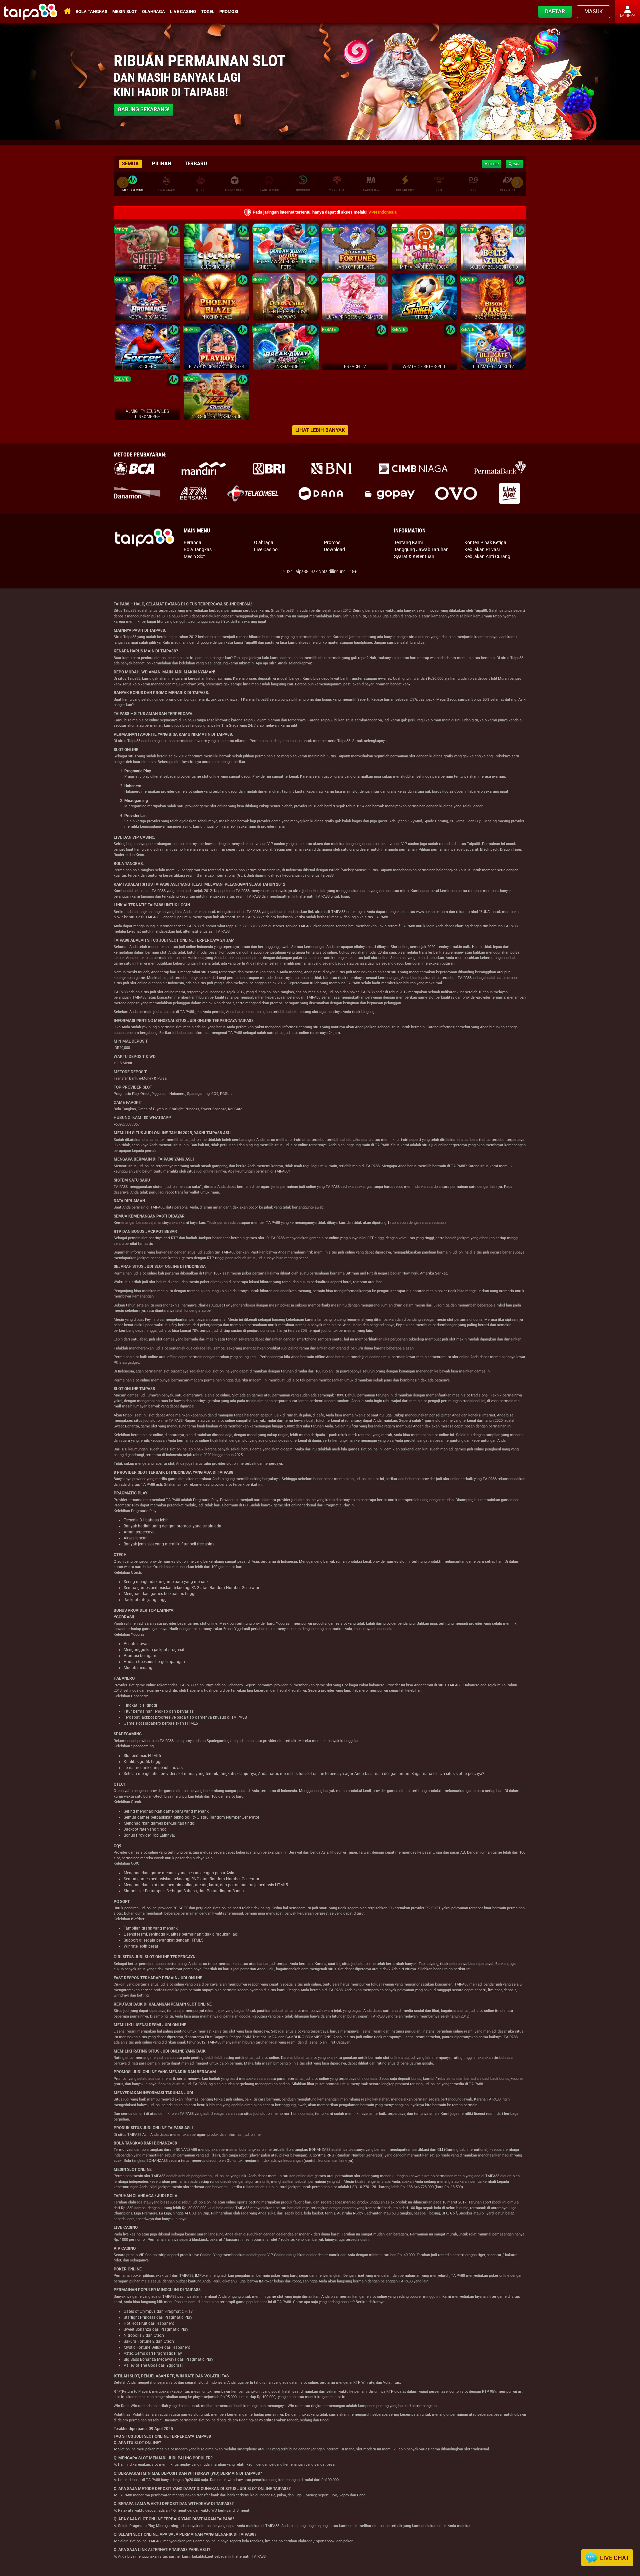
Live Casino (183, 11)
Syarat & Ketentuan (414, 556)
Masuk (593, 11)
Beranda (192, 542)
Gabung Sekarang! (143, 109)
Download (334, 549)
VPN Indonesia (382, 212)
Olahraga (153, 11)
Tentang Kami (408, 542)
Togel (208, 11)
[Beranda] (145, 537)
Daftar (555, 11)
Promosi (229, 11)
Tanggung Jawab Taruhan (421, 549)
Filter (493, 164)
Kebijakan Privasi (482, 549)
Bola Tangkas (91, 11)
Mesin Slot (125, 11)
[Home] (31, 12)
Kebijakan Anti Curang (487, 556)
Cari (516, 164)
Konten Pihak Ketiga (485, 542)
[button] (517, 182)
